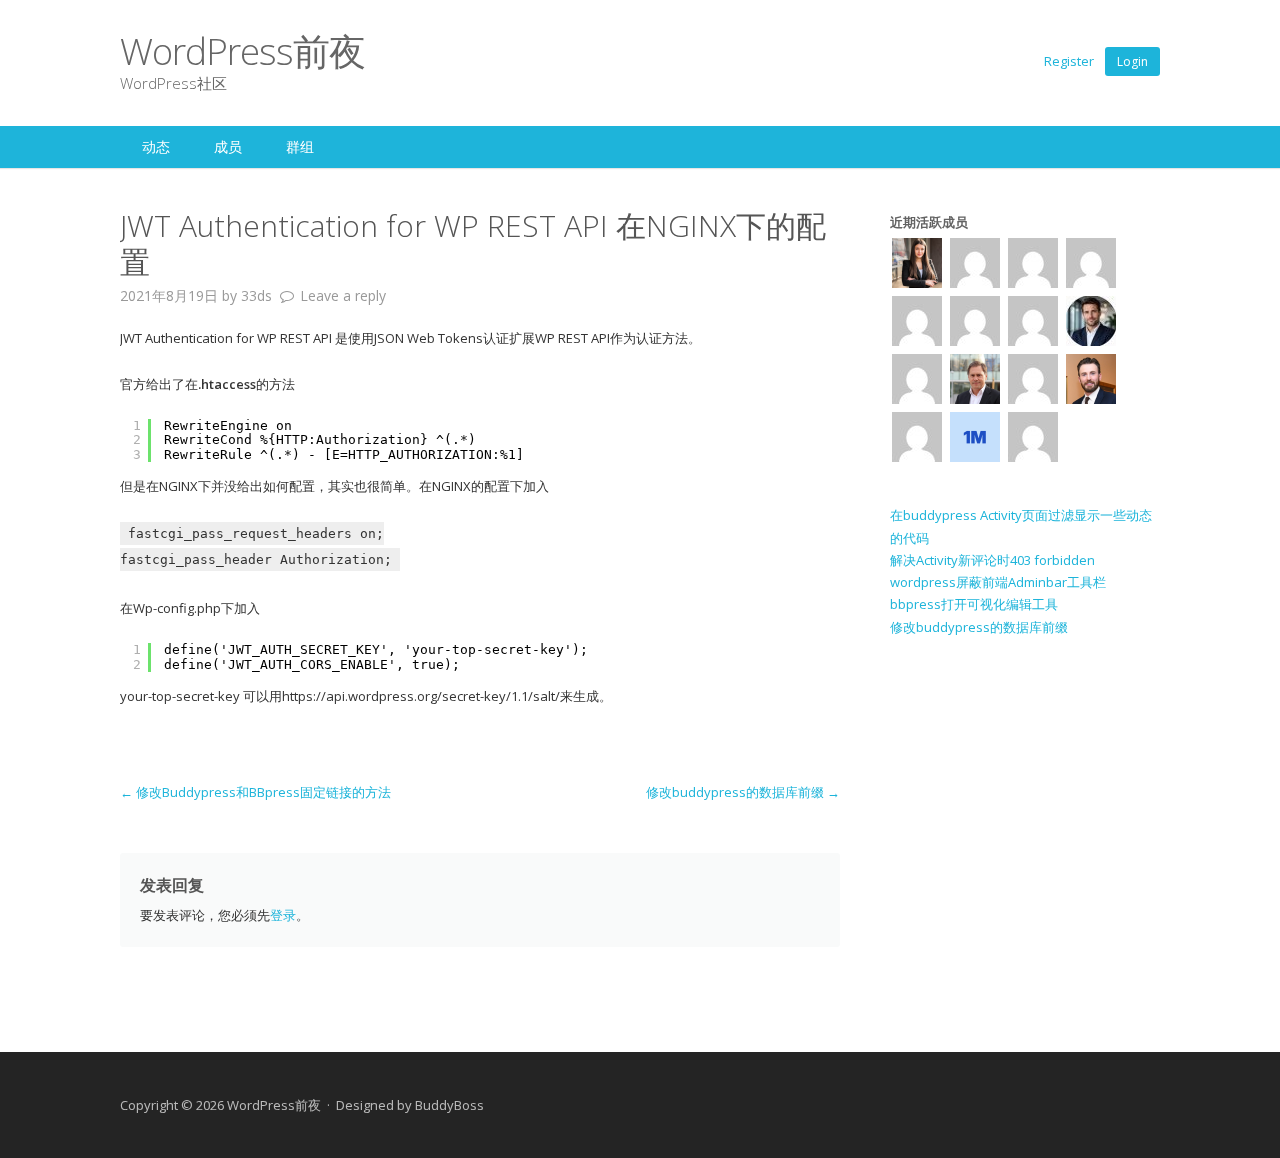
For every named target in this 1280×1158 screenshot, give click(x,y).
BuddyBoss (449, 1105)
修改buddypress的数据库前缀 (743, 792)
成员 (228, 146)
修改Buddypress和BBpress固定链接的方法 (255, 792)
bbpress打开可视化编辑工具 (974, 604)
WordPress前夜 (242, 50)
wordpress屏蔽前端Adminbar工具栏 (998, 582)
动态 (156, 146)
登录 (283, 915)
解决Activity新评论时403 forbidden (992, 560)
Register (1069, 61)
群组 (300, 146)
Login (1132, 61)
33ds (256, 295)
